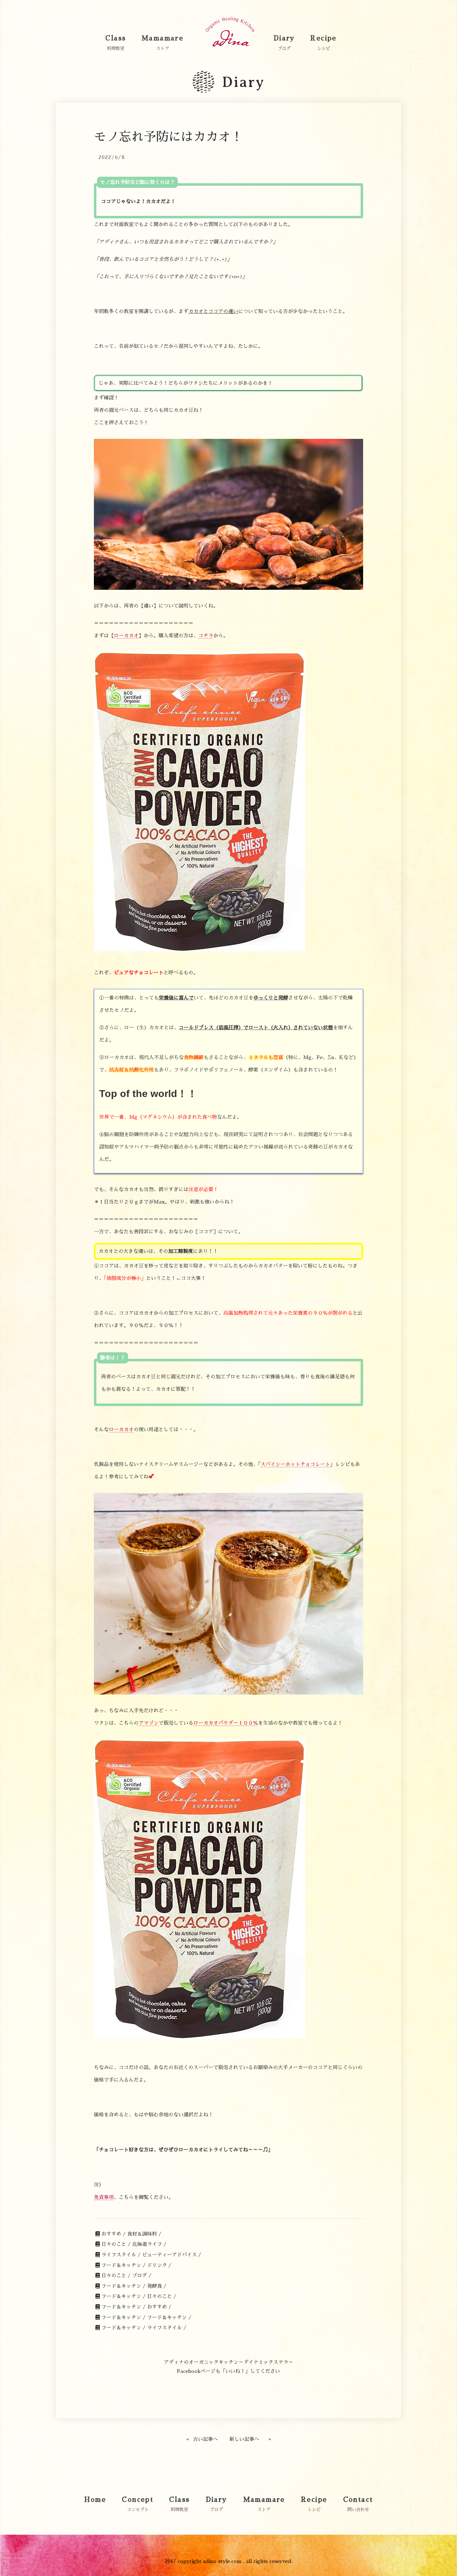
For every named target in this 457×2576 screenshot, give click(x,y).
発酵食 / (157, 2286)
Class (116, 38)
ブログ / (142, 2276)
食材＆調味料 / (144, 2234)
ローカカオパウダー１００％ (226, 1723)
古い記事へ (205, 2439)
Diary (284, 38)
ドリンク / (159, 2265)
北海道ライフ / (149, 2244)
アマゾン (149, 1723)
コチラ (206, 636)
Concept (138, 2500)
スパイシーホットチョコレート (295, 1464)
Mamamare (162, 38)
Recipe (323, 38)
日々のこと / (116, 2244)
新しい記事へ (244, 2439)
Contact (358, 2500)
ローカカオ (126, 636)
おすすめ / (113, 2234)
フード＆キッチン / (123, 2265)
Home (95, 2500)
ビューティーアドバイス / (172, 2255)
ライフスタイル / (121, 2255)
